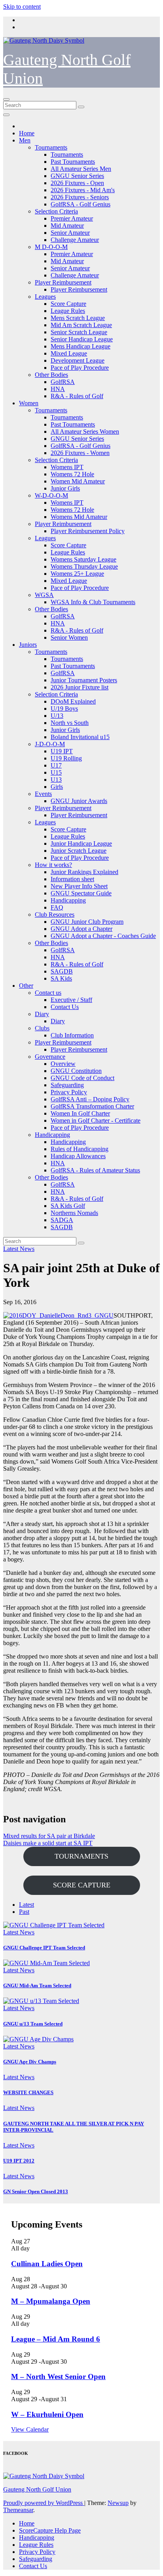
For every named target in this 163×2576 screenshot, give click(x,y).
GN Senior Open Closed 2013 (36, 2191)
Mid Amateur (67, 226)
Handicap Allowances (78, 1156)
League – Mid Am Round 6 (56, 2339)
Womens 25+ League (77, 574)
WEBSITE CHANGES (28, 2092)
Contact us (48, 993)
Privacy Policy (69, 1092)
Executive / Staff (71, 1000)
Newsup (118, 2503)
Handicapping (68, 900)
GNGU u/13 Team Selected (33, 2024)
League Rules (68, 311)
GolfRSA (63, 382)
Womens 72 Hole (72, 474)
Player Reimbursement (63, 282)
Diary (42, 1014)
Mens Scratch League (78, 318)
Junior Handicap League (81, 843)
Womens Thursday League (84, 566)
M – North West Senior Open (58, 2377)
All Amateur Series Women (85, 432)
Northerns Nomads (74, 1213)
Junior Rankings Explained (84, 872)
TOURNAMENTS (81, 1856)
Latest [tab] (27, 1905)
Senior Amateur (70, 233)
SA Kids (61, 978)
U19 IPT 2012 (19, 2161)
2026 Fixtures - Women (80, 453)
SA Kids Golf (68, 1206)
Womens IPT (67, 467)
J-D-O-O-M (50, 744)
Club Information (72, 1035)
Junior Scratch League (79, 851)
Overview (63, 1064)
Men (25, 140)
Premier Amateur (72, 218)
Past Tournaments (73, 162)
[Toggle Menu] (6, 115)
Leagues (45, 297)
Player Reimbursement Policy (88, 531)
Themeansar (18, 2510)
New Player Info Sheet (79, 886)
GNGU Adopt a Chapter (81, 929)
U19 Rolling (66, 758)
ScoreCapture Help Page (50, 2530)
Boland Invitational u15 (80, 737)
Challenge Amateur (75, 240)
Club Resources (55, 915)
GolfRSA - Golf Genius (81, 204)
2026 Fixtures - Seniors (80, 197)
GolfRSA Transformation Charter (92, 1106)
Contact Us (65, 1007)
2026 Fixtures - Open (77, 183)
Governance (50, 1057)
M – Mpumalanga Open (51, 2301)
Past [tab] (24, 1912)
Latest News (19, 1249)
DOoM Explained (73, 701)
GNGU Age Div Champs (30, 2062)
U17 (56, 765)
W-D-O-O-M (51, 495)
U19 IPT (62, 751)
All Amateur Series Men (81, 169)
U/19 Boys (64, 709)
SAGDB (62, 971)
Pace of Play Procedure (80, 368)
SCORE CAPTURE (82, 1885)
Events (43, 794)
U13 (56, 780)
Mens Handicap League (81, 346)
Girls (57, 787)
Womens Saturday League (83, 559)
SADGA (62, 1220)
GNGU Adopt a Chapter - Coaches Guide (103, 936)
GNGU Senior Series (77, 176)
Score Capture (68, 304)
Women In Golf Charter (80, 1113)
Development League (78, 360)
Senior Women (69, 637)
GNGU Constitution (76, 1071)
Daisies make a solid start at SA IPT (48, 1843)
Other (26, 986)
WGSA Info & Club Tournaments (93, 602)
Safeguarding (67, 1085)
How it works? (53, 865)
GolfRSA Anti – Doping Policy (90, 1099)
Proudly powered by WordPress (44, 2503)
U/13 (57, 716)
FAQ (57, 907)
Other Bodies (51, 375)
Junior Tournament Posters (84, 680)
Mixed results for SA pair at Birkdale (49, 1836)
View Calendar (30, 2429)
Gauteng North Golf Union (37, 2489)
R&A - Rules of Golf (77, 396)
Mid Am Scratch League (81, 325)
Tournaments (51, 147)
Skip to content (22, 7)
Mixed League (69, 353)
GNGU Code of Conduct (82, 1078)
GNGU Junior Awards (79, 801)
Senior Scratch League (79, 332)
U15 (56, 772)
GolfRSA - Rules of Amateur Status (95, 1170)
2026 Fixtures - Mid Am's (83, 190)
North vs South (70, 723)
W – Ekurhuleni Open (47, 2414)
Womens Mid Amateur (79, 517)
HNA (58, 389)
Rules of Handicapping (80, 1149)
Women (29, 403)
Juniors (28, 645)
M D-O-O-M (51, 247)
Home (27, 133)
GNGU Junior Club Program (87, 922)
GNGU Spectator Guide (81, 893)
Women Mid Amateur (78, 481)
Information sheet (72, 879)
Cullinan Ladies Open (47, 2264)
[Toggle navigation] (6, 99)
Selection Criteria (56, 211)
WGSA (44, 595)
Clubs (42, 1028)
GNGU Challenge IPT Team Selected (44, 1948)
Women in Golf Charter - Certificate (96, 1120)
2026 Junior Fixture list (80, 687)
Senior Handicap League (82, 339)
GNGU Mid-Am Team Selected (37, 1985)
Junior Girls (65, 488)
